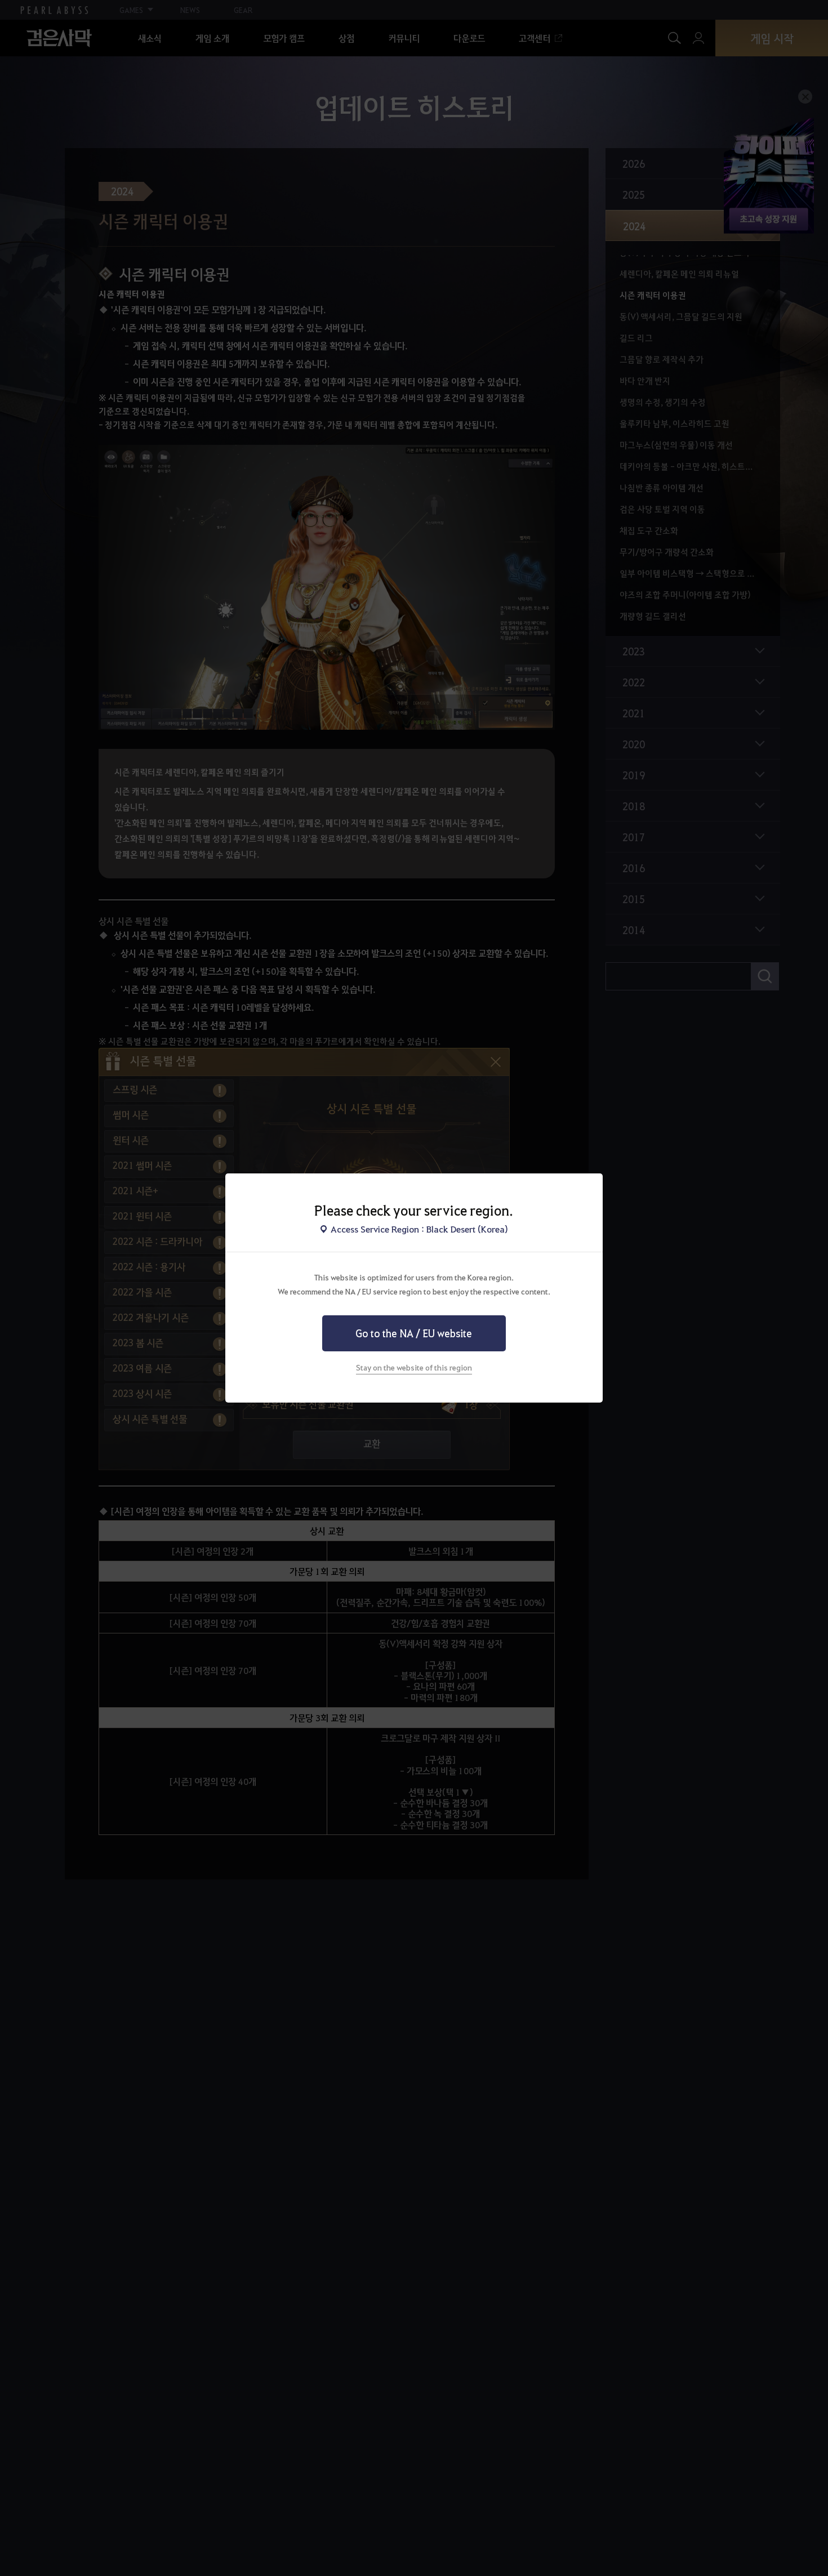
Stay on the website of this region (414, 1367)
